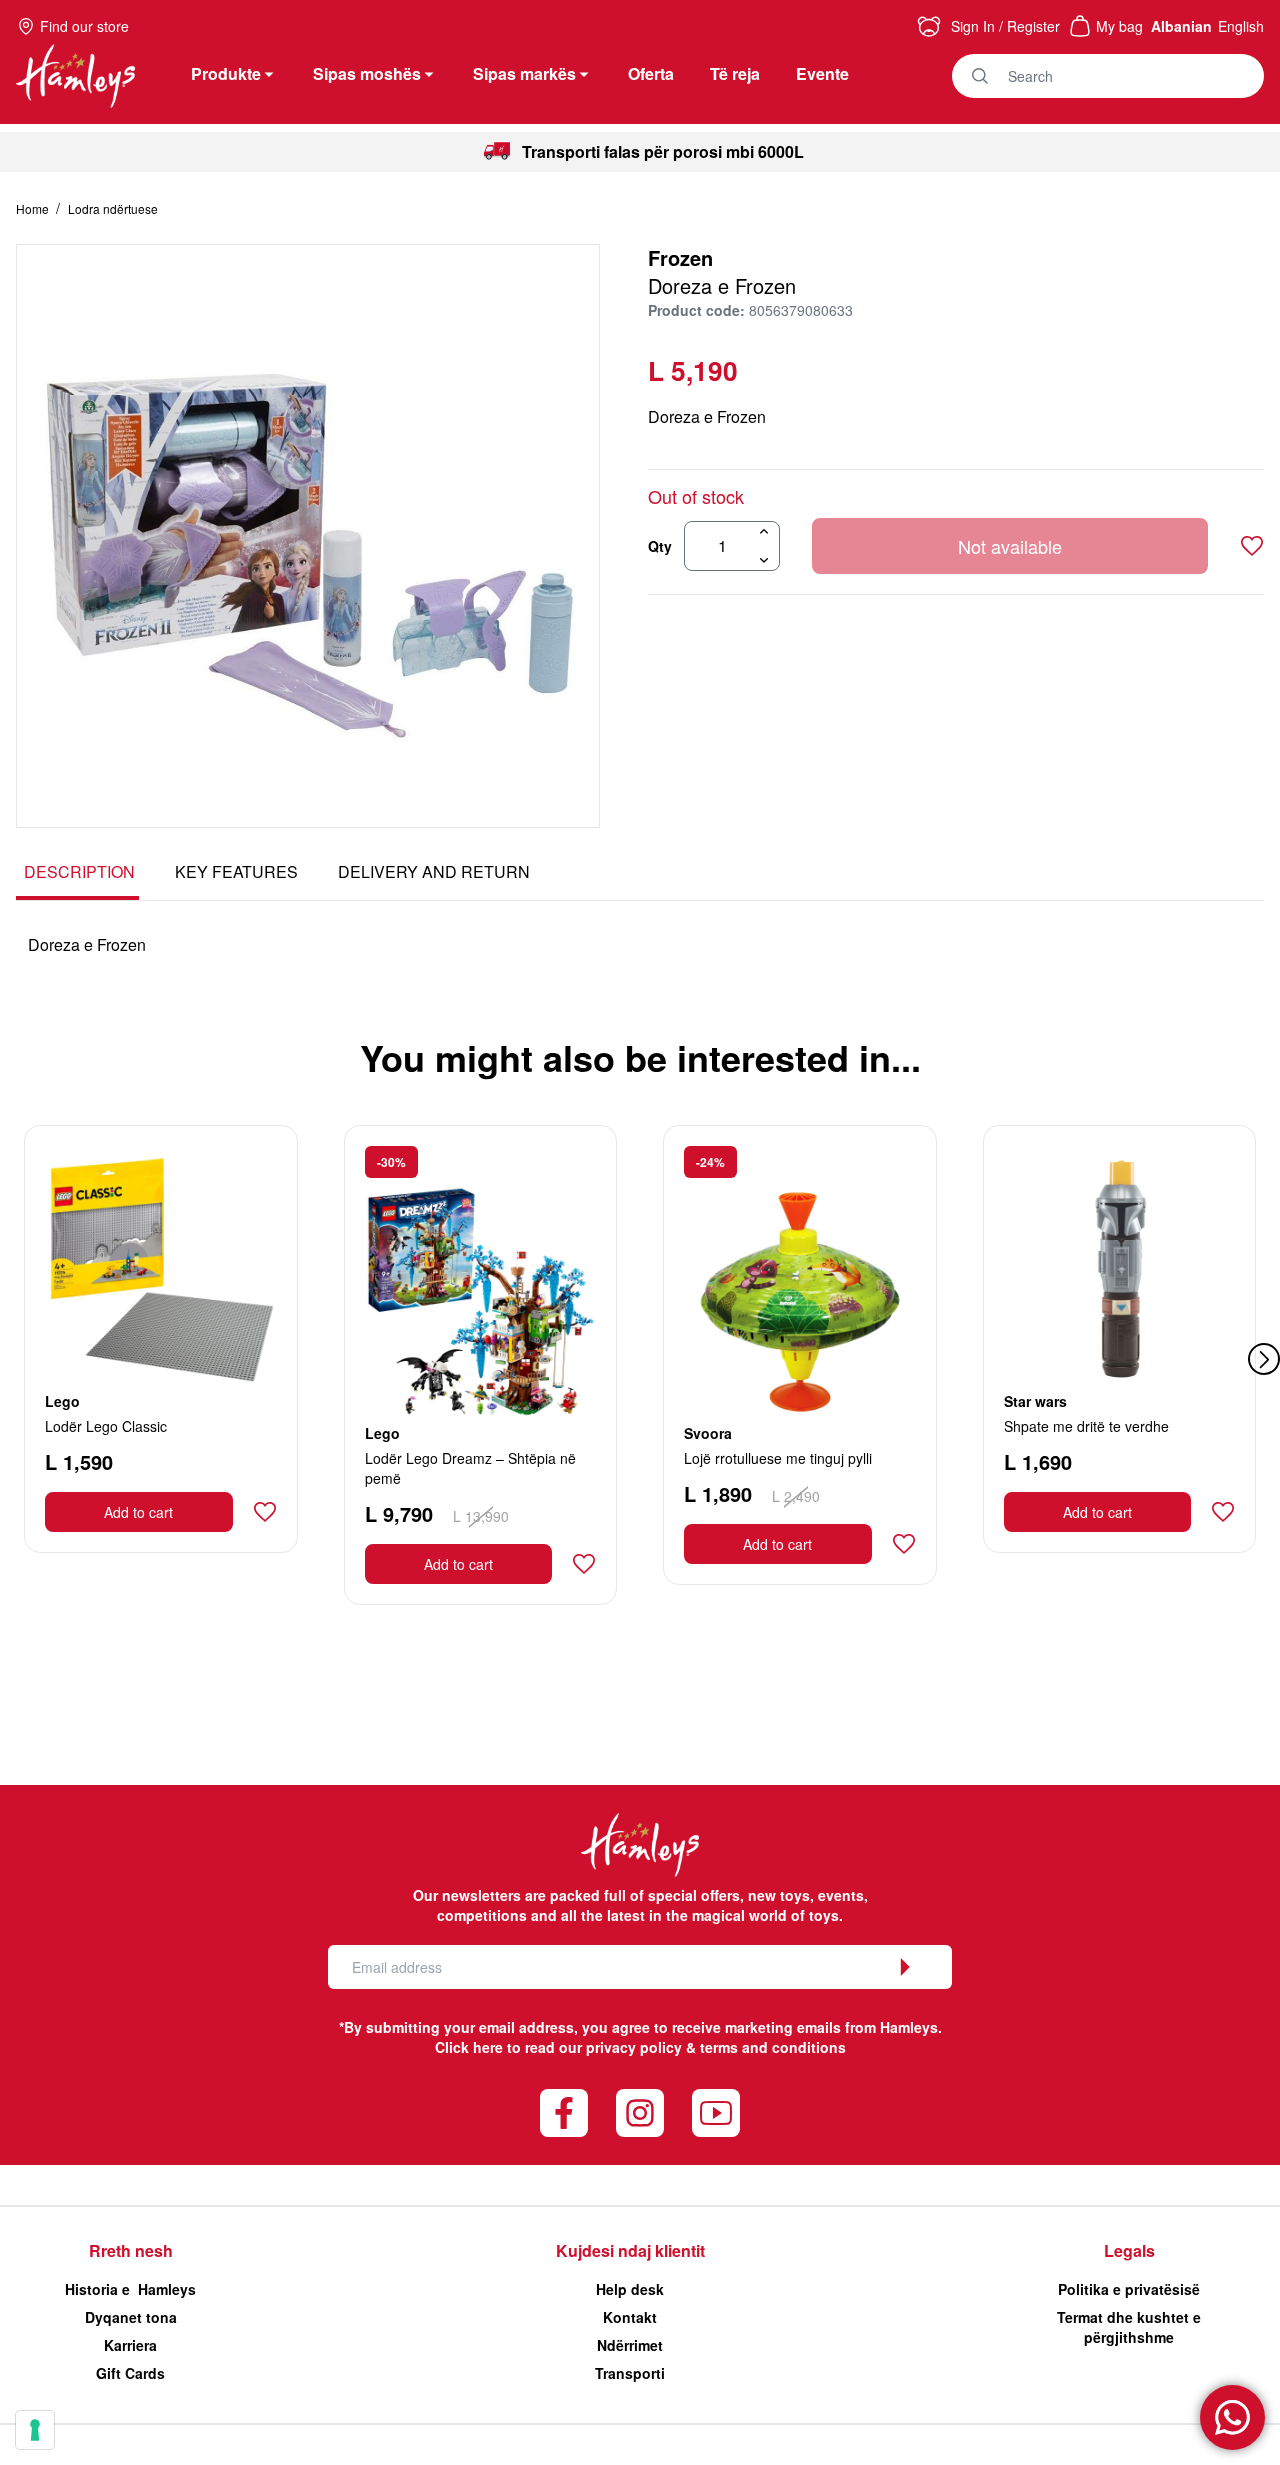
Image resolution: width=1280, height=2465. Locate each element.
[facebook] (564, 2113)
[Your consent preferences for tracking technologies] (35, 2430)
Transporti (630, 2373)
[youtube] (716, 2113)
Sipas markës (524, 73)
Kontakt (630, 2317)
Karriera (130, 2345)
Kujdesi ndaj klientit (630, 2250)
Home (34, 208)
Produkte (226, 73)
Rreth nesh (131, 2250)
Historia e (130, 2289)
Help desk (630, 2289)
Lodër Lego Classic (106, 1426)
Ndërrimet (630, 2345)
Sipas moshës (367, 73)
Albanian (1181, 26)
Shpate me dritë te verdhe (1086, 1426)
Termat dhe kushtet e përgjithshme (1129, 2327)
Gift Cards (130, 2373)
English (1241, 26)
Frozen (680, 257)
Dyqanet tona (131, 2317)
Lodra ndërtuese (113, 208)
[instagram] (640, 2113)
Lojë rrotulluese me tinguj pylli (778, 1458)
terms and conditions (773, 2047)
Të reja (735, 73)
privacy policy (634, 2047)
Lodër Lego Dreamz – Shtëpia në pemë (470, 1468)
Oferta (651, 73)
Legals (1129, 2250)
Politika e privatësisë (1129, 2289)
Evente (822, 73)
